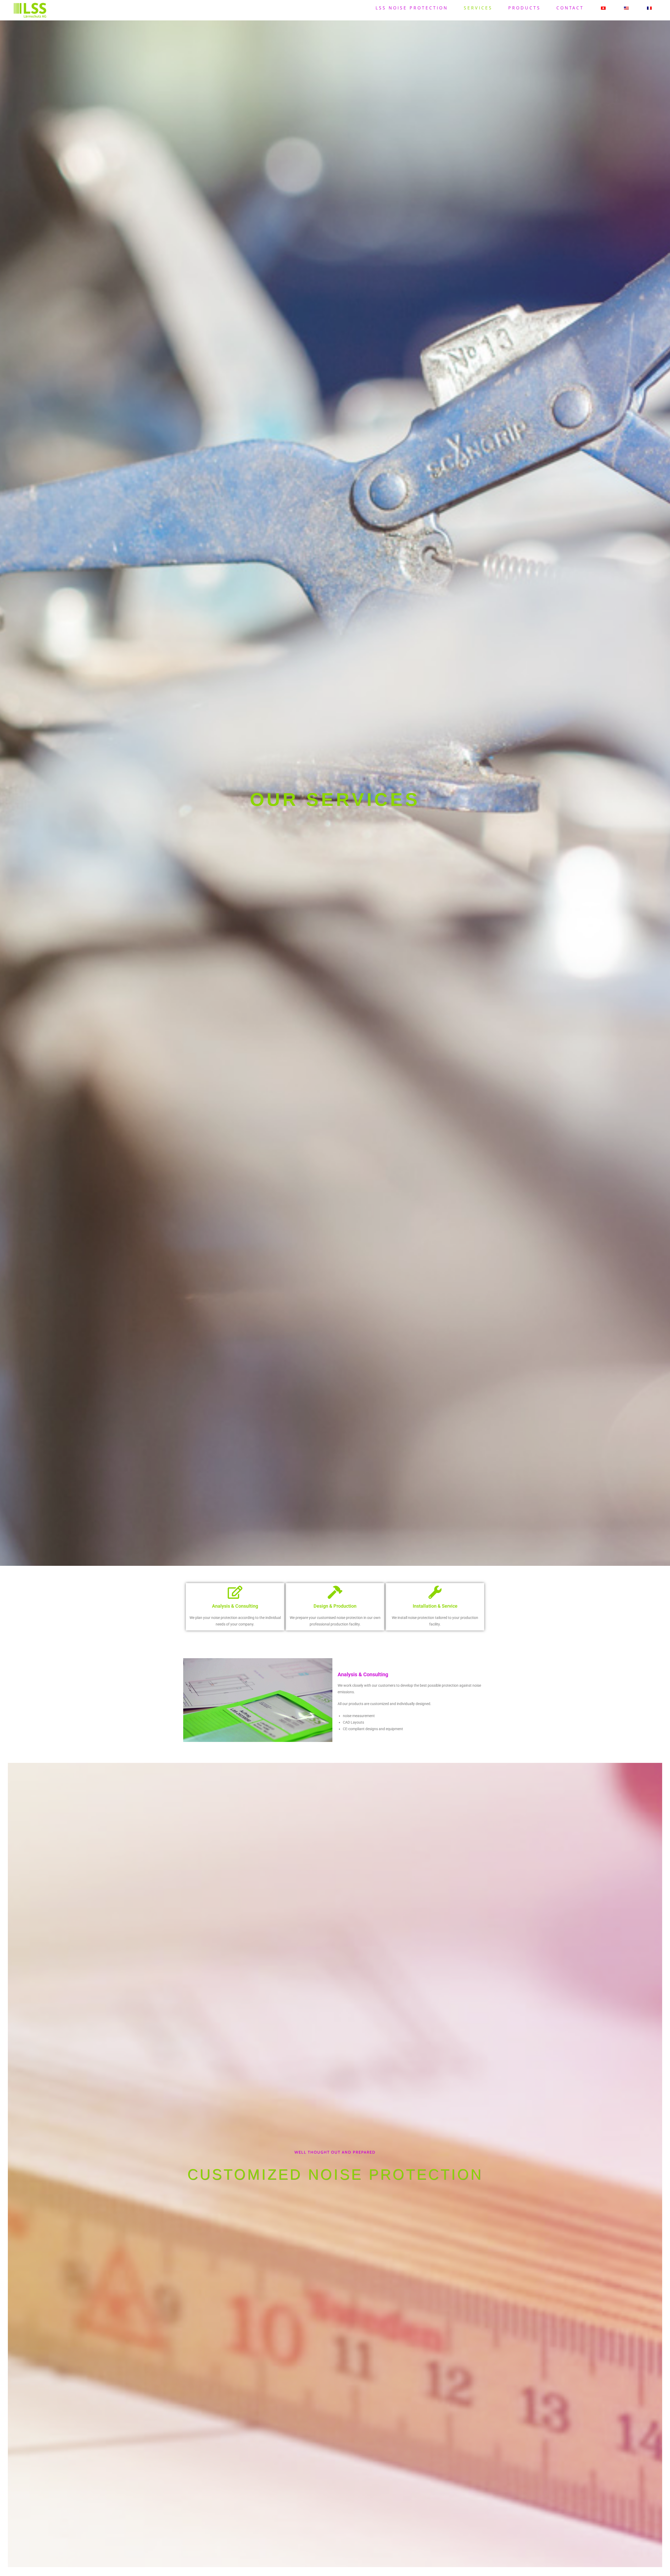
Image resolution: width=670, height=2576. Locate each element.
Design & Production (335, 1606)
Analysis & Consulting (235, 1606)
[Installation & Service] (435, 1592)
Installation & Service (435, 1606)
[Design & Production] (335, 1592)
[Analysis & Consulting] (235, 1592)
